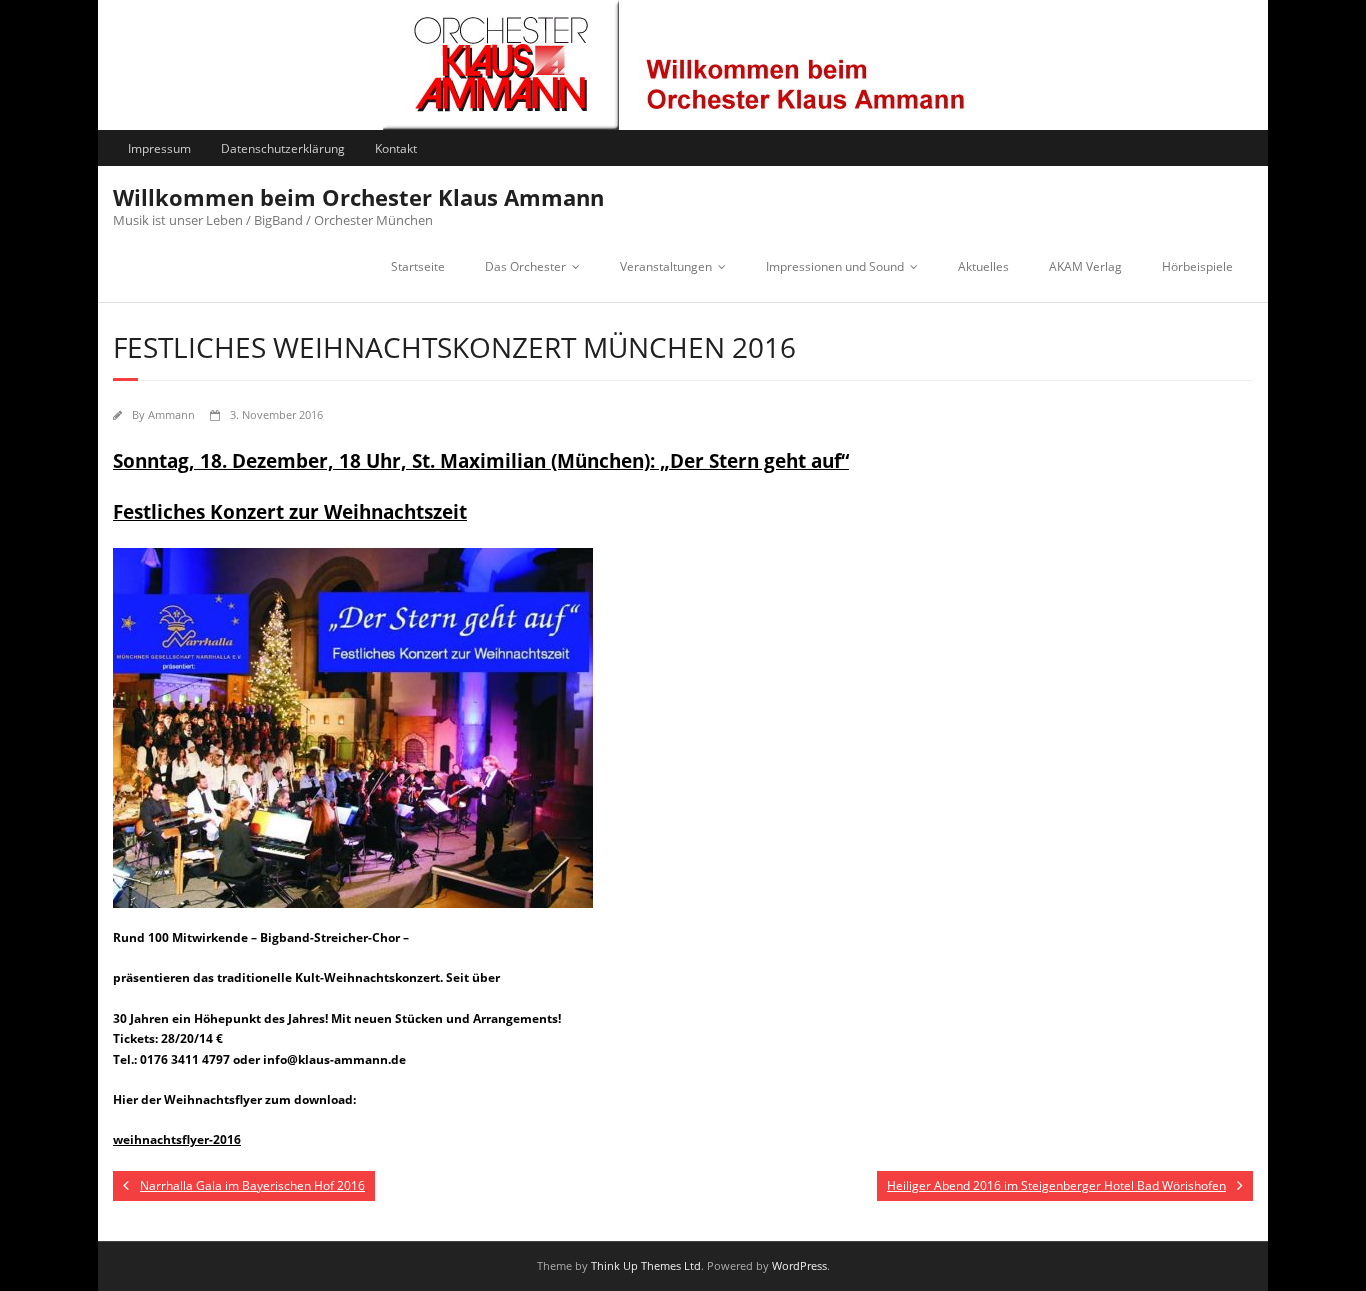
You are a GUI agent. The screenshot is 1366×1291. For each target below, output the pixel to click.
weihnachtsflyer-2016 (177, 1139)
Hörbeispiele (1197, 266)
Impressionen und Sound (835, 266)
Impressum (159, 148)
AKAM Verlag (1085, 266)
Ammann (171, 414)
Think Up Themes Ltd (646, 1265)
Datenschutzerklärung (283, 148)
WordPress (799, 1265)
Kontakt (396, 148)
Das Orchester (525, 266)
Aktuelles (983, 266)
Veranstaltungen (666, 266)
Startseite (418, 266)
